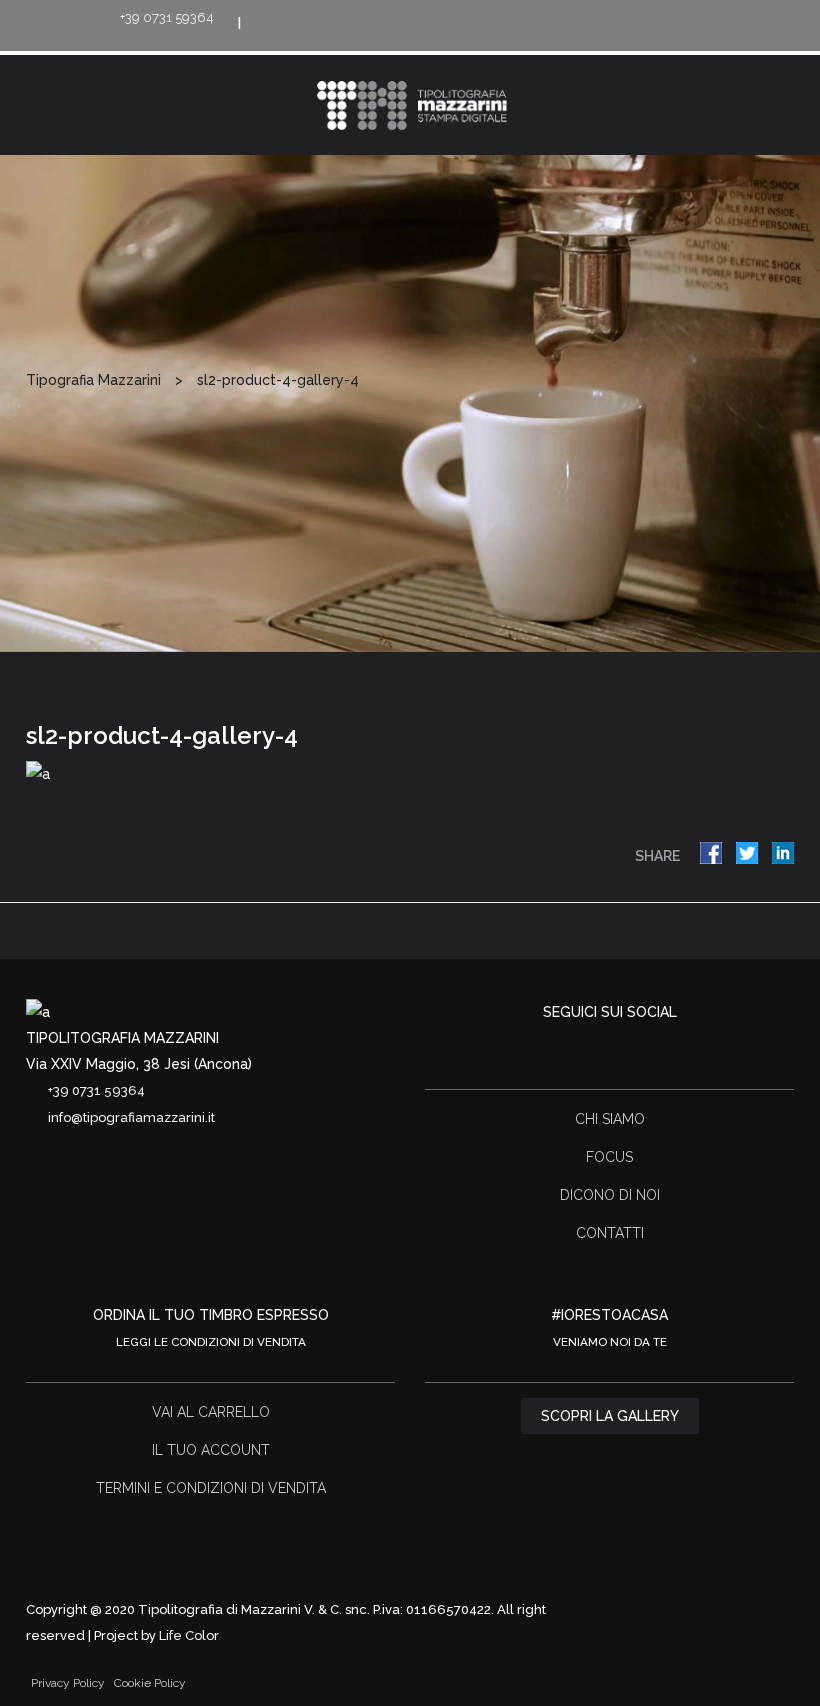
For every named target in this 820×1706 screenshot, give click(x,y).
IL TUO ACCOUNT (211, 1450)
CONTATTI (610, 1233)
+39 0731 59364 (167, 17)
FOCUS (609, 1157)
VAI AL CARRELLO (211, 1412)
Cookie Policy (150, 1683)
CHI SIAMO (610, 1119)
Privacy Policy (68, 1683)
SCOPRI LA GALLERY (610, 1416)
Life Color (189, 1635)
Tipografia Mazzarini (93, 380)
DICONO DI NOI (610, 1195)
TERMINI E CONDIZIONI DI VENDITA (211, 1488)
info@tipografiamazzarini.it (131, 1117)
